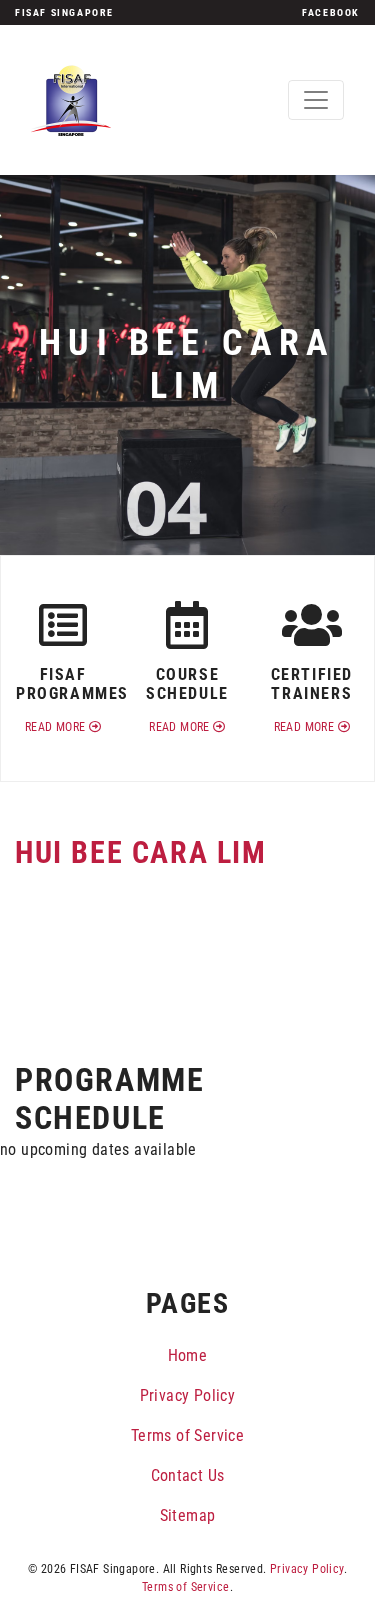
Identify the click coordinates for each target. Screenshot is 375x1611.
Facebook (331, 12)
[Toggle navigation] (316, 100)
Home (188, 1355)
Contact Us (188, 1475)
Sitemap (188, 1515)
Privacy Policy (188, 1395)
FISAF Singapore (64, 12)
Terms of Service (187, 1435)
